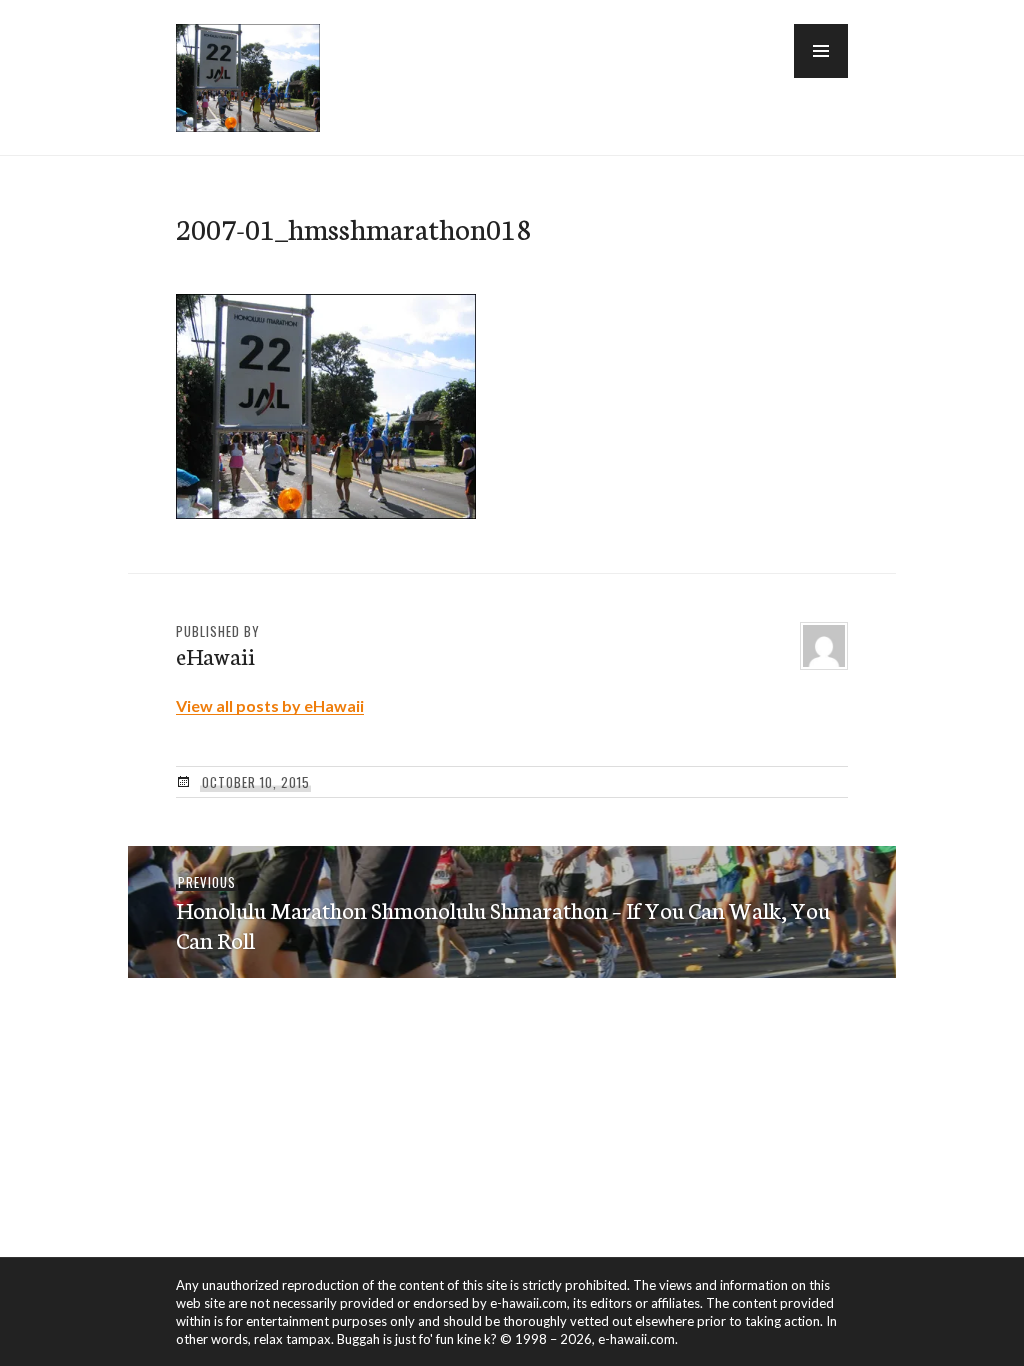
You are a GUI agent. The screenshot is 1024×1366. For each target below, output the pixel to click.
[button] (821, 51)
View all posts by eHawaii (270, 705)
